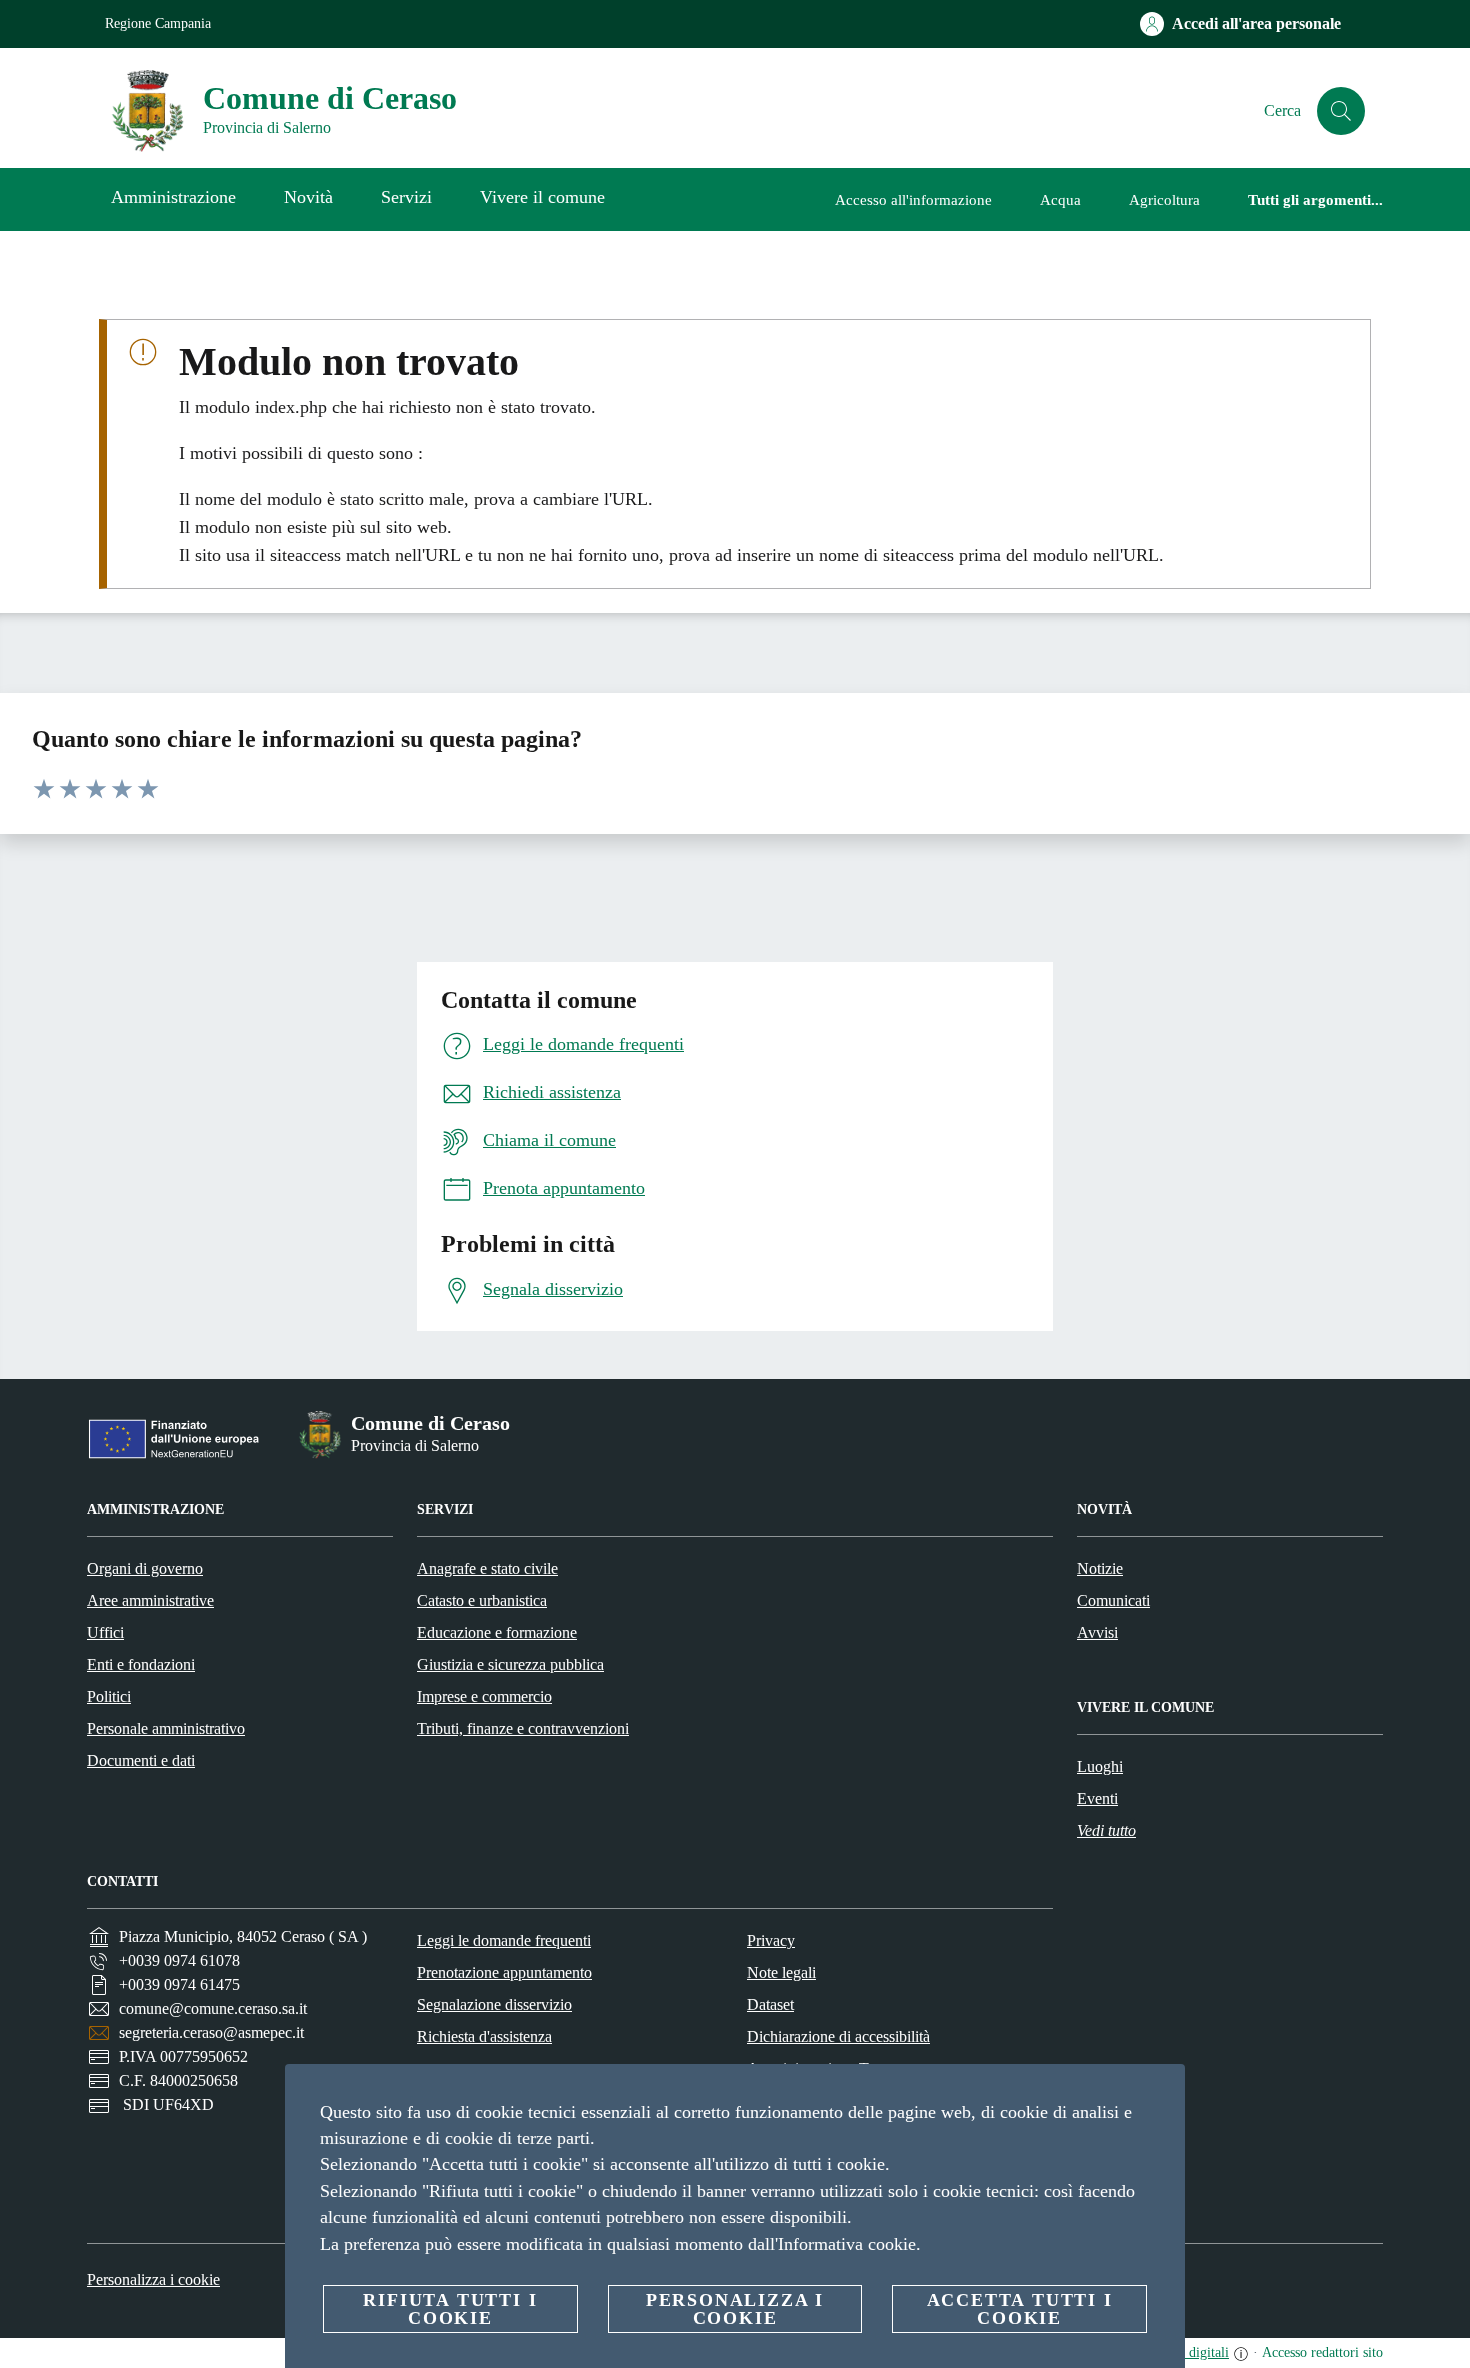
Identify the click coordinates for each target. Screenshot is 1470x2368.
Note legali (781, 1972)
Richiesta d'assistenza (484, 2036)
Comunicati (1113, 1600)
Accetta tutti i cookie (1020, 2309)
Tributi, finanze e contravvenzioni (523, 1728)
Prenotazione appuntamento (504, 1972)
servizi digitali (1188, 2352)
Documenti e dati (141, 1760)
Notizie (1100, 1568)
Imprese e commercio (484, 1696)
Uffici (105, 1632)
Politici (109, 1696)
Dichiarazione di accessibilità (838, 2036)
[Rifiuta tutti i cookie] (1162, 2095)
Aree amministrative (150, 1600)
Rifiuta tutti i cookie (450, 2309)
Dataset (770, 2004)
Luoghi (1100, 1766)
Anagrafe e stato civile (487, 1568)
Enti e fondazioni (141, 1664)
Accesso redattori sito (1322, 2352)
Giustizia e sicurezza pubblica (510, 1664)
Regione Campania (158, 23)
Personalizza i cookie (153, 2279)
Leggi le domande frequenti (504, 1940)
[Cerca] (1341, 111)
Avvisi (1097, 1632)
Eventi (1097, 1798)
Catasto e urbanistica (482, 1600)
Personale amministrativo (166, 1728)
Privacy (771, 1940)
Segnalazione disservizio (494, 2004)
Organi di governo (145, 1568)
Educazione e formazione (497, 1632)
